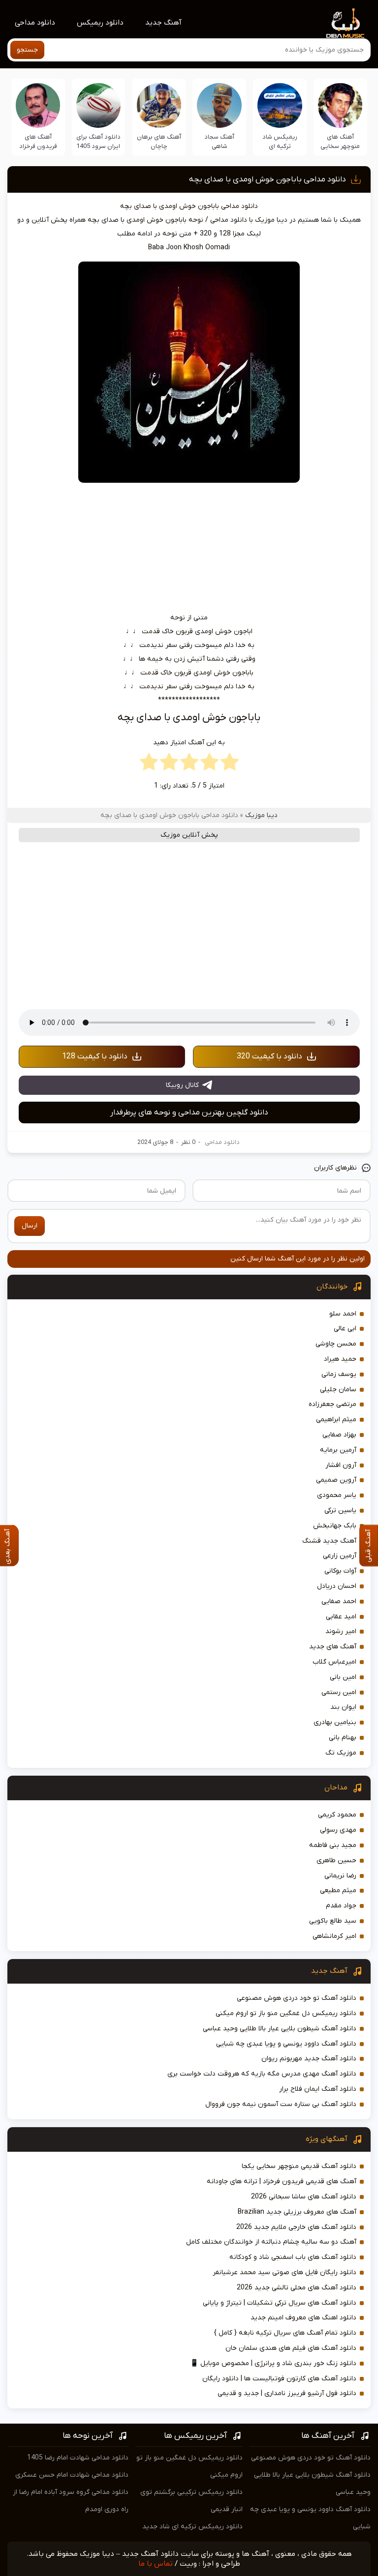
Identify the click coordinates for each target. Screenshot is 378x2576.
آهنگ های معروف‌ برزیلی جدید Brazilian (297, 2212)
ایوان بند (343, 1707)
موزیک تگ (341, 1753)
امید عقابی (341, 1617)
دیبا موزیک (261, 815)
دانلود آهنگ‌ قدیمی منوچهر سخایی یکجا (299, 2166)
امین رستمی (339, 1692)
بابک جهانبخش (335, 1526)
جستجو (27, 50)
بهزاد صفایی (339, 1435)
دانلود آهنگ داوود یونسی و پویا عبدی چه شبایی (286, 2044)
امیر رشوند (341, 1631)
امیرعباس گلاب (334, 1662)
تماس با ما (156, 2564)
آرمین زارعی (340, 1556)
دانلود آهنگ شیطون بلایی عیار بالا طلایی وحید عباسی (280, 2029)
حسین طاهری (336, 1860)
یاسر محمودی (337, 1495)
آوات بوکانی (340, 1571)
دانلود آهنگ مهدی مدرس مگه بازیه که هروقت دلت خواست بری (262, 2074)
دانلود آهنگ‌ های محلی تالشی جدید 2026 (297, 2288)
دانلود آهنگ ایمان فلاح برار (318, 2089)
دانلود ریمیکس (100, 23)
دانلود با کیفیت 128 (95, 1056)
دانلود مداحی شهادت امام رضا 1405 (78, 2458)
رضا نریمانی (340, 1876)
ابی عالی (345, 1329)
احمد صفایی (339, 1601)
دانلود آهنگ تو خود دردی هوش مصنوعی (297, 1998)
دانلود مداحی (35, 23)
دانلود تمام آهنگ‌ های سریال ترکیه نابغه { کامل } (285, 2333)
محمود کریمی (337, 1815)
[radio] (230, 764)
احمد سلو (343, 1314)
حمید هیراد (340, 1359)
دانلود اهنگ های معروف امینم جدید (303, 2318)
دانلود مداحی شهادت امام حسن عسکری (72, 2475)
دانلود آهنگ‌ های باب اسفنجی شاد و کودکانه (293, 2257)
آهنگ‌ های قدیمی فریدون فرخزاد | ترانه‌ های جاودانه (282, 2181)
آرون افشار (341, 1465)
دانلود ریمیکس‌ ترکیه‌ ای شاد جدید (192, 2527)
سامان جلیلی (338, 1390)
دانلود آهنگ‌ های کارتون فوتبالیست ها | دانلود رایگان (279, 2379)
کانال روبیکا (182, 1085)
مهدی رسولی (338, 1830)
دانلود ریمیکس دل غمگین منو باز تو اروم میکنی (286, 2013)
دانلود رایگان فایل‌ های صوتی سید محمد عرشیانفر (284, 2272)
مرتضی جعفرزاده (332, 1404)
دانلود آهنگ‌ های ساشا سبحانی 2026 (304, 2197)
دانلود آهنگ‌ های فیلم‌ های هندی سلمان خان (291, 2348)
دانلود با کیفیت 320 (269, 1056)
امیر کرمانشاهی (334, 1936)
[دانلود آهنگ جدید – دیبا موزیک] (346, 23)
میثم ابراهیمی (336, 1420)
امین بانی (343, 1677)
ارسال (30, 1226)
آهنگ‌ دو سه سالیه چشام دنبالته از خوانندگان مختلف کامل (271, 2242)
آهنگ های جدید (333, 1647)
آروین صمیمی (336, 1480)
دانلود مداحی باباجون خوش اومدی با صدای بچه (268, 179)
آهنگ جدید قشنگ (329, 1541)
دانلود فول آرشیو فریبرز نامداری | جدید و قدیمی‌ (287, 2393)
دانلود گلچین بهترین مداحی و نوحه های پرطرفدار (189, 1112)
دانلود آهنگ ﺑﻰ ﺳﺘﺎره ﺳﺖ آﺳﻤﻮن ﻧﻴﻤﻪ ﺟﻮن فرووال (281, 2104)
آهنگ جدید (163, 23)
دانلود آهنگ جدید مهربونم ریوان (309, 2059)
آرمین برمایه (338, 1450)
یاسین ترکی (340, 1510)
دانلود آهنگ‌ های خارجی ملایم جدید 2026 (296, 2227)
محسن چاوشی (336, 1344)
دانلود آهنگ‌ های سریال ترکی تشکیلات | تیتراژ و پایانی (280, 2303)
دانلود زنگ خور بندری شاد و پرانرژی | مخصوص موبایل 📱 (273, 2363)
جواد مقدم (341, 1906)
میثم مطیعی (338, 1890)
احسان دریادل (337, 1586)
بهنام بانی (343, 1738)
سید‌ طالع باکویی (333, 1921)
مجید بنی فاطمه (333, 1845)
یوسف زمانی (339, 1374)
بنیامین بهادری (335, 1722)
